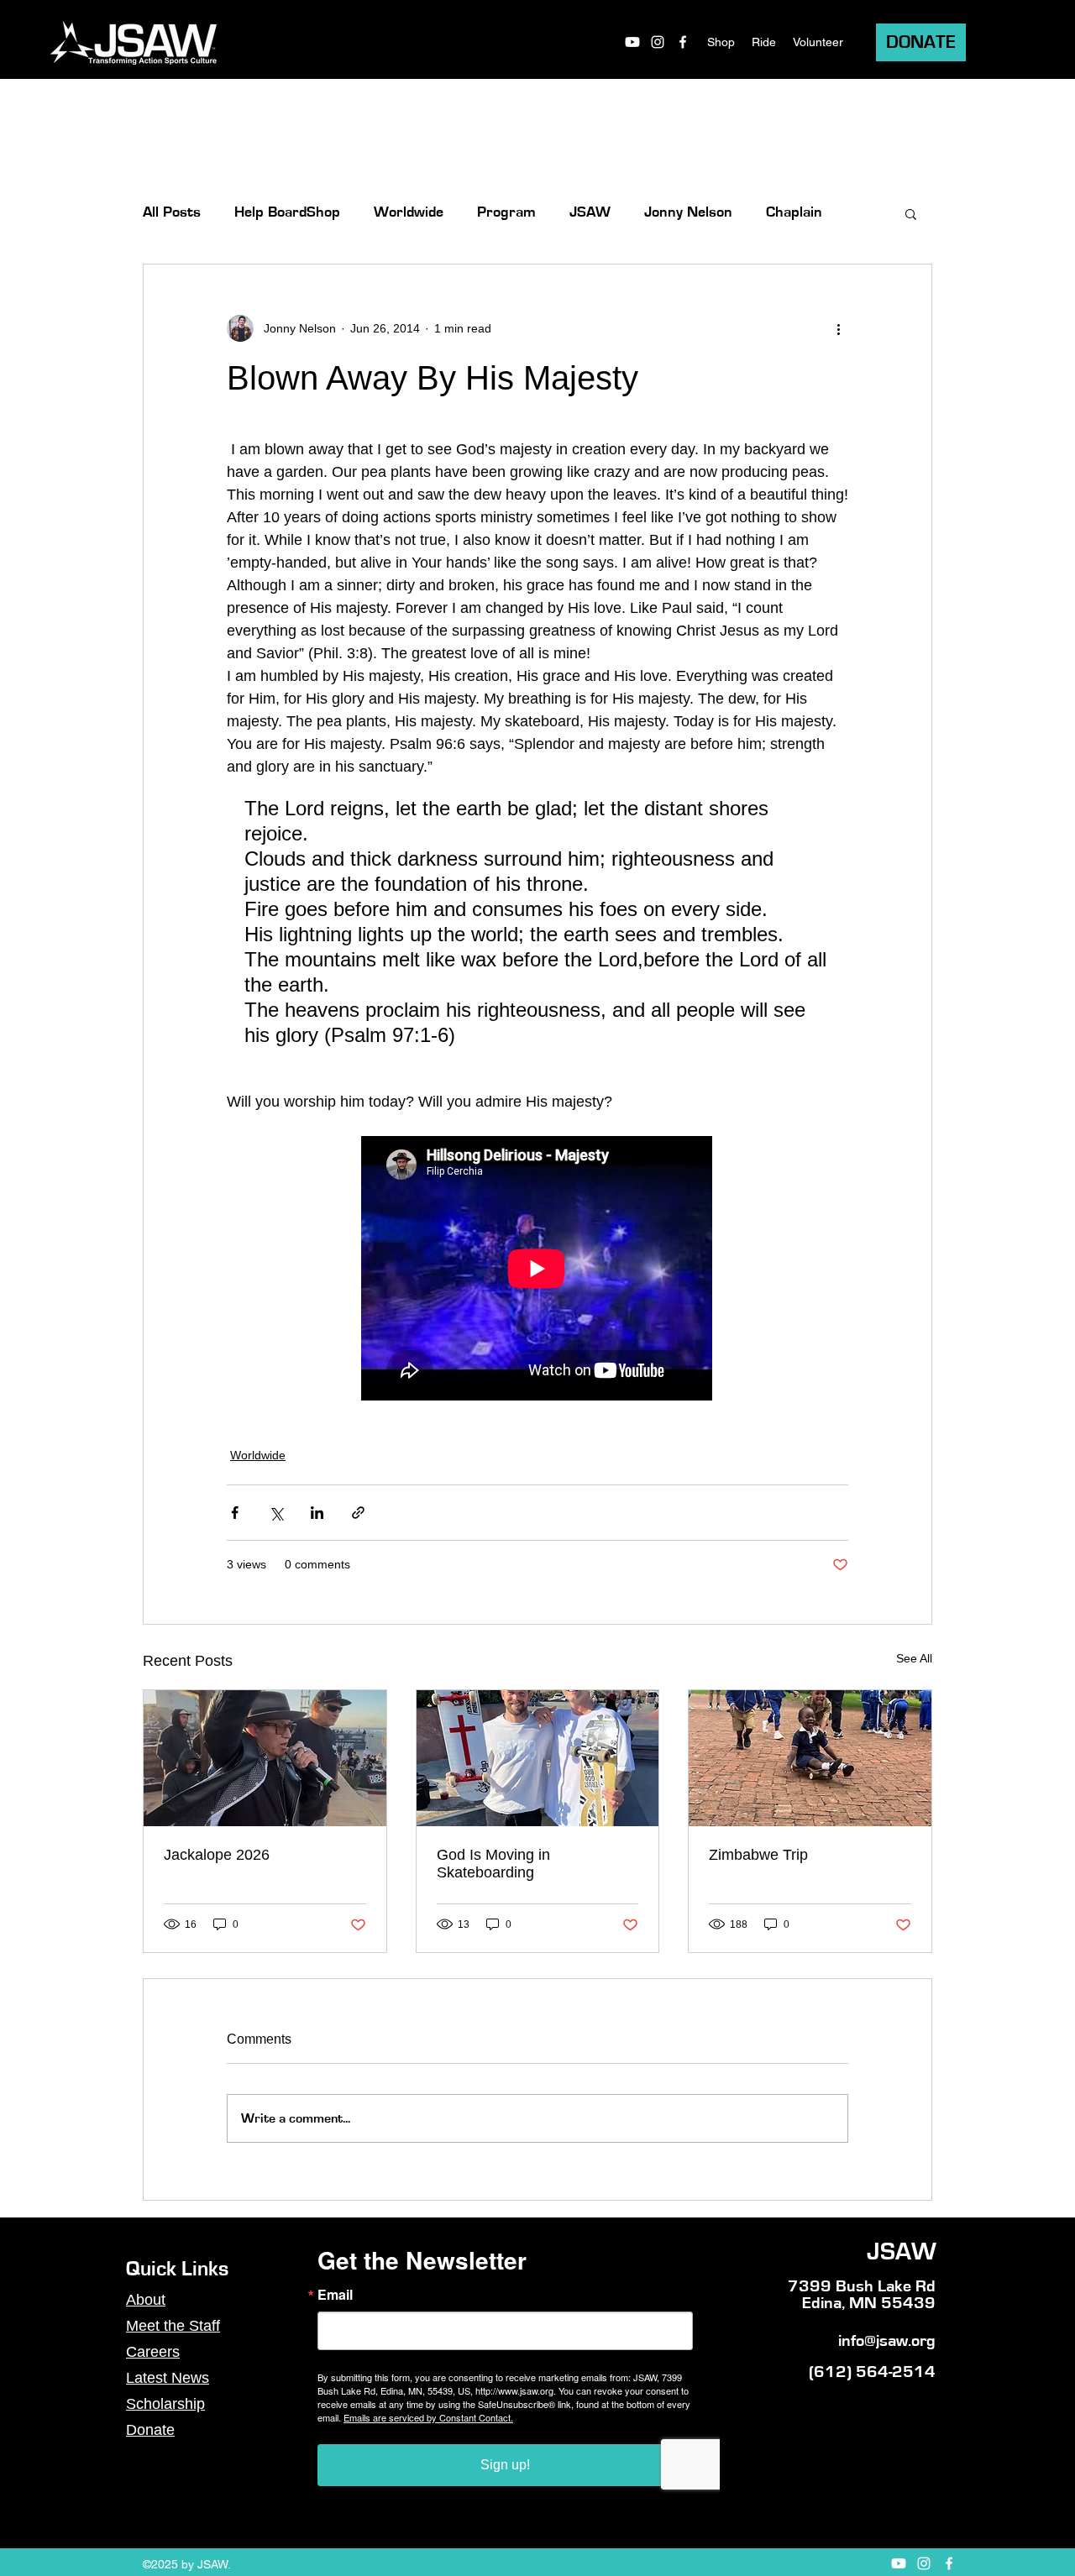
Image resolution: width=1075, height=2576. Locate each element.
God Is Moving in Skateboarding (493, 1864)
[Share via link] (358, 1513)
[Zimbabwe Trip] (810, 1758)
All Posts (172, 212)
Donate (150, 2430)
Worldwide (409, 212)
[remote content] (537, 1270)
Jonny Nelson (688, 212)
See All (914, 1658)
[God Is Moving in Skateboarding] (538, 1758)
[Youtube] (632, 42)
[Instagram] (658, 42)
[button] (911, 213)
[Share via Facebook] (235, 1513)
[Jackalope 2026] (265, 1758)
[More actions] (838, 328)
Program (506, 212)
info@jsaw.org (887, 2341)
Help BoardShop (287, 212)
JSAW (590, 212)
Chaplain (794, 212)
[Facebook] (683, 42)
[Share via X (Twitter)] (276, 1513)
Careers (153, 2352)
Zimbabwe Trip (758, 1855)
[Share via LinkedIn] (317, 1513)
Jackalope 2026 (217, 1855)
